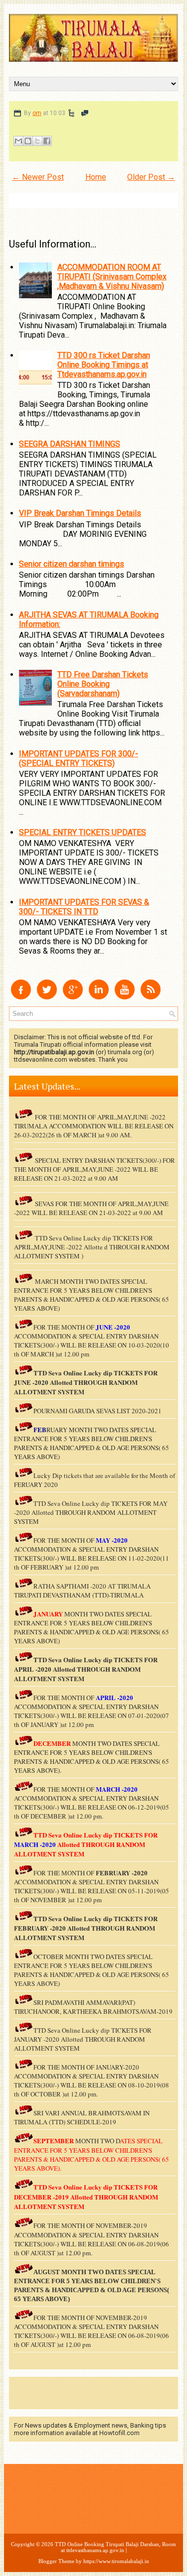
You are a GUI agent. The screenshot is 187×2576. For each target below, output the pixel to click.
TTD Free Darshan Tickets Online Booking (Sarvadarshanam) (103, 684)
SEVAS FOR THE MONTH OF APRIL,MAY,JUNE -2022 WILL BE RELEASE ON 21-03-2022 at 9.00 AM (91, 1208)
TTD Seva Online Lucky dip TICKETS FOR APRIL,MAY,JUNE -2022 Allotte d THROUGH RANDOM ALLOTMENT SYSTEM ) (92, 1247)
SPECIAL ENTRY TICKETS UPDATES (83, 832)
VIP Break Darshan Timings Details (80, 513)
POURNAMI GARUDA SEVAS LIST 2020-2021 (97, 1411)
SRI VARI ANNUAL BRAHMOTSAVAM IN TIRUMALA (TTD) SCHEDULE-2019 (82, 2117)
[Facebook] (21, 997)
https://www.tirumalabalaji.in (116, 2561)
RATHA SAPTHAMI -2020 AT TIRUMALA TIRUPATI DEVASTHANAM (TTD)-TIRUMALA (82, 1591)
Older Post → (151, 177)
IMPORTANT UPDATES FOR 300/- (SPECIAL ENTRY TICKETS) (79, 758)
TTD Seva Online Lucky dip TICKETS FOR (95, 1659)
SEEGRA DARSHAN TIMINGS (70, 444)
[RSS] (151, 997)
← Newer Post (38, 177)
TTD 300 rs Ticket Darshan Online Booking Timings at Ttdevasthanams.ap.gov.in (104, 365)
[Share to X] (37, 141)
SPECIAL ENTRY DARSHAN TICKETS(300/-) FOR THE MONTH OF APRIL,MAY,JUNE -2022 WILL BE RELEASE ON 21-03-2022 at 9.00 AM (94, 1169)
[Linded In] (99, 997)
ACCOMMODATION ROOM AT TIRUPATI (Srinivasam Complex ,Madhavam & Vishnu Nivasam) (112, 277)
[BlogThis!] (28, 141)
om (37, 113)
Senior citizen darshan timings (72, 564)
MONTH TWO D (97, 2141)
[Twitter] (47, 997)
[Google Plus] (73, 997)
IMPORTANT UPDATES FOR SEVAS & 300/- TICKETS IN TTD (84, 907)
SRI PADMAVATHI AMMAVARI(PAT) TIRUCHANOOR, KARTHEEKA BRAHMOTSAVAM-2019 (93, 2007)
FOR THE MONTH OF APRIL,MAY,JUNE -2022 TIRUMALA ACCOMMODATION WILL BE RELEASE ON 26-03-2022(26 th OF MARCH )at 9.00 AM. (94, 1126)
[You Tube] (125, 997)
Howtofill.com (119, 2433)
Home (96, 177)
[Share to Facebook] (47, 141)
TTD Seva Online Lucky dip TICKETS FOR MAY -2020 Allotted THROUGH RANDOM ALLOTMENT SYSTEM (91, 1512)
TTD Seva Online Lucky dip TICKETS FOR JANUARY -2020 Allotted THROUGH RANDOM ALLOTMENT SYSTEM (83, 2039)
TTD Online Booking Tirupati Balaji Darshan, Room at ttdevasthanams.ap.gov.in (115, 2547)
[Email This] (18, 141)
